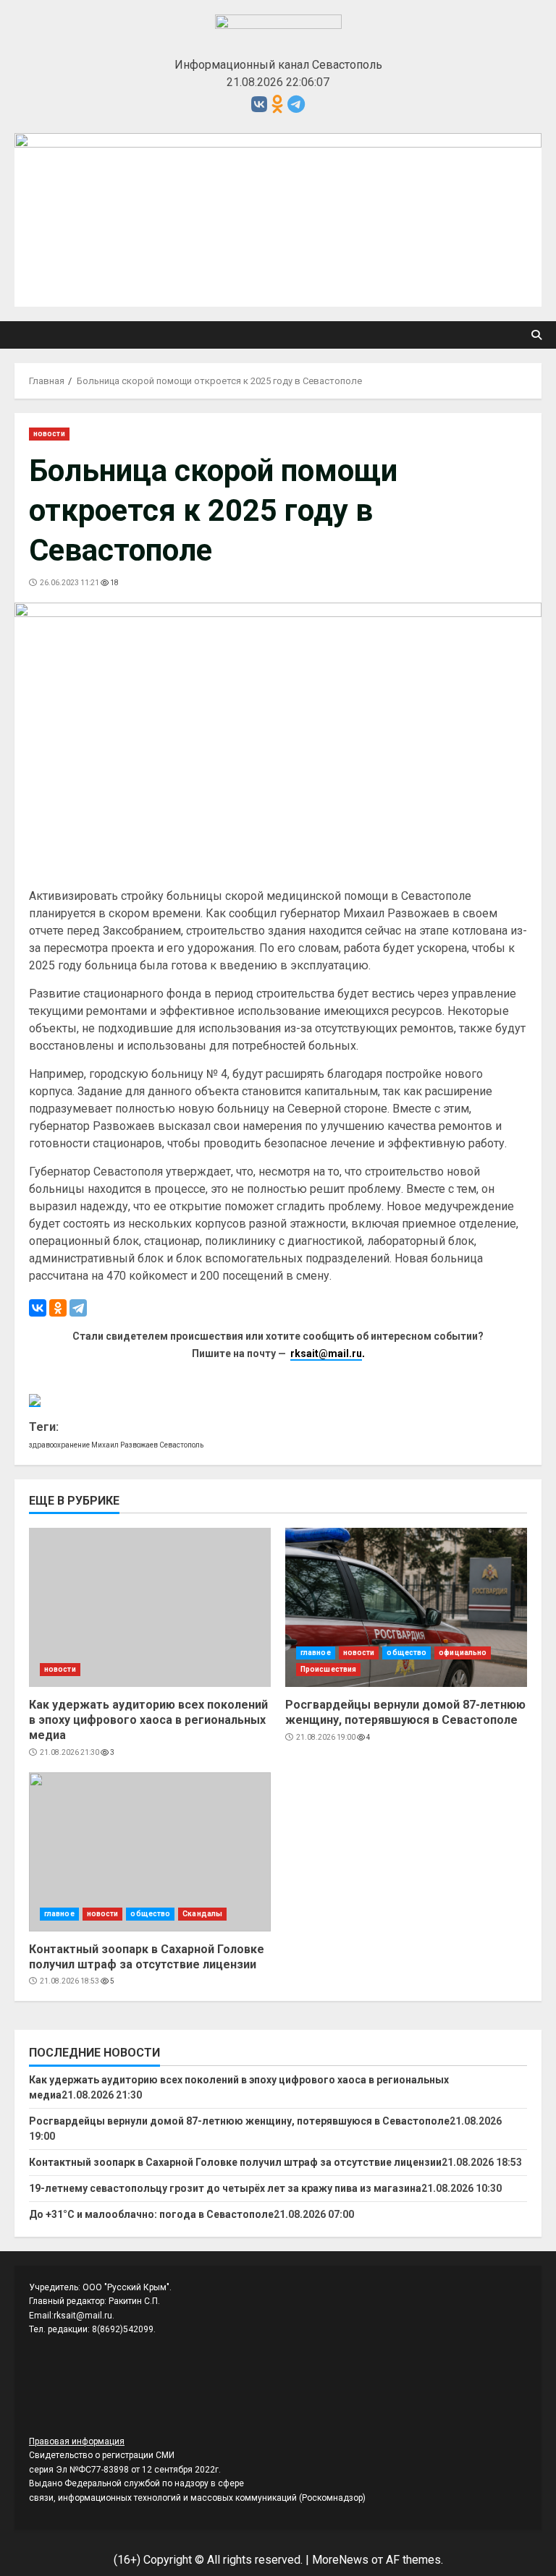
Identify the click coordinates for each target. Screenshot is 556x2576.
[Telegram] (78, 1308)
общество (407, 1653)
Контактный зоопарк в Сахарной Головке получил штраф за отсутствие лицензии (150, 1852)
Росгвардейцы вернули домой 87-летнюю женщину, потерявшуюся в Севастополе (406, 1607)
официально (463, 1653)
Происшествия (328, 1669)
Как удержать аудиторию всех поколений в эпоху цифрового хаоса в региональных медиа (150, 1607)
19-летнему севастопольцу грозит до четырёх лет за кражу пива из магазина (225, 2188)
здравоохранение (59, 1445)
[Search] (536, 335)
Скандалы (202, 1914)
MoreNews (340, 2560)
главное (316, 1653)
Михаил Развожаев (125, 1445)
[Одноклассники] (58, 1308)
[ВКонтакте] (38, 1308)
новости (49, 434)
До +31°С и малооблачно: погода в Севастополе (151, 2214)
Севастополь (181, 1445)
